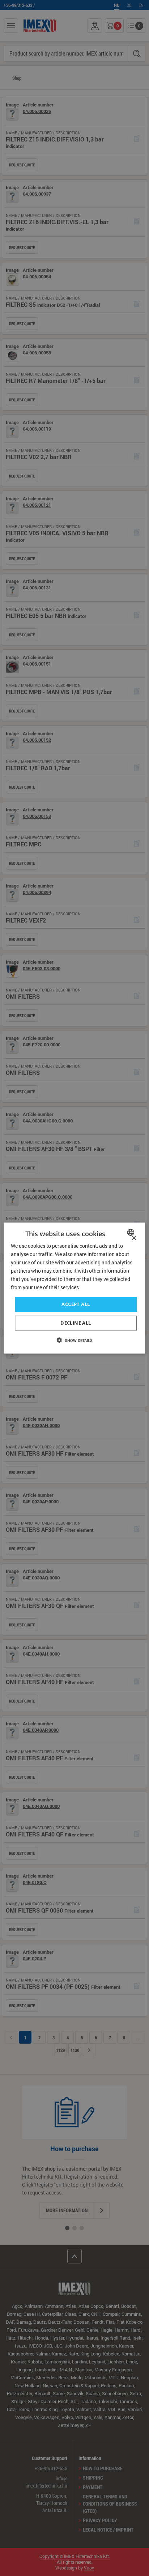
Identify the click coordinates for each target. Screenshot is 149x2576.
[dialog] (74, 1288)
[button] (74, 1340)
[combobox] (132, 1232)
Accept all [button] (76, 1304)
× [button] (134, 1238)
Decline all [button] (76, 1323)
